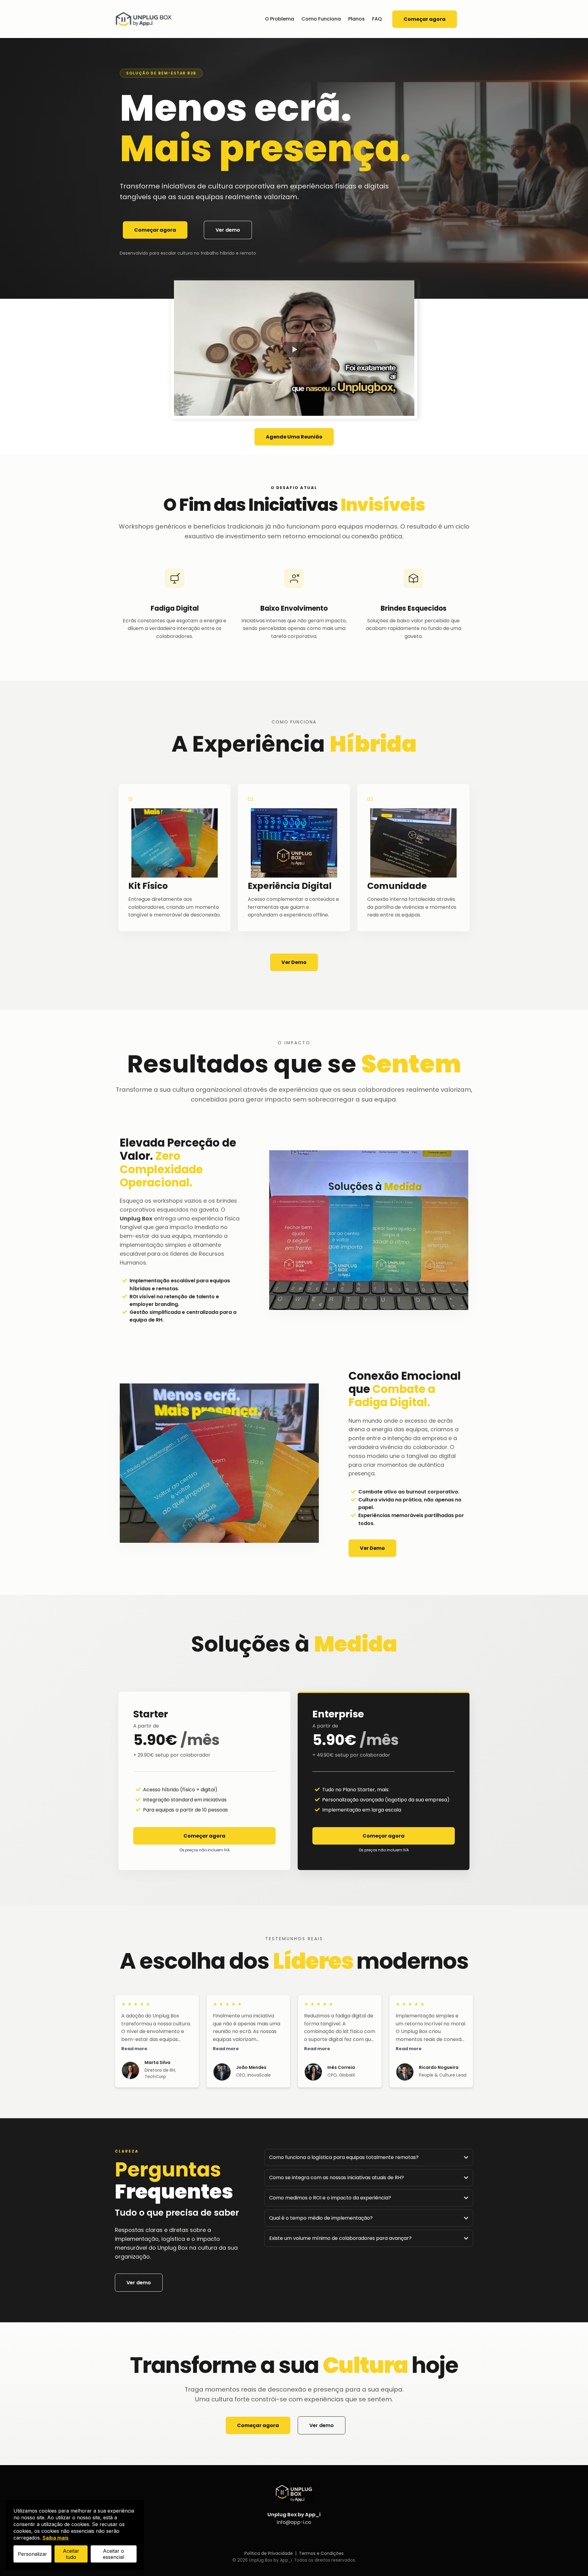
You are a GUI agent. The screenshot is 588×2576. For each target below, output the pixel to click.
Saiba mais (56, 2538)
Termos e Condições (321, 2553)
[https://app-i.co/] (144, 19)
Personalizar (32, 2554)
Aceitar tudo (71, 2554)
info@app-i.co (294, 2522)
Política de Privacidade (269, 2553)
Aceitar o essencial (113, 2554)
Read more (134, 2049)
